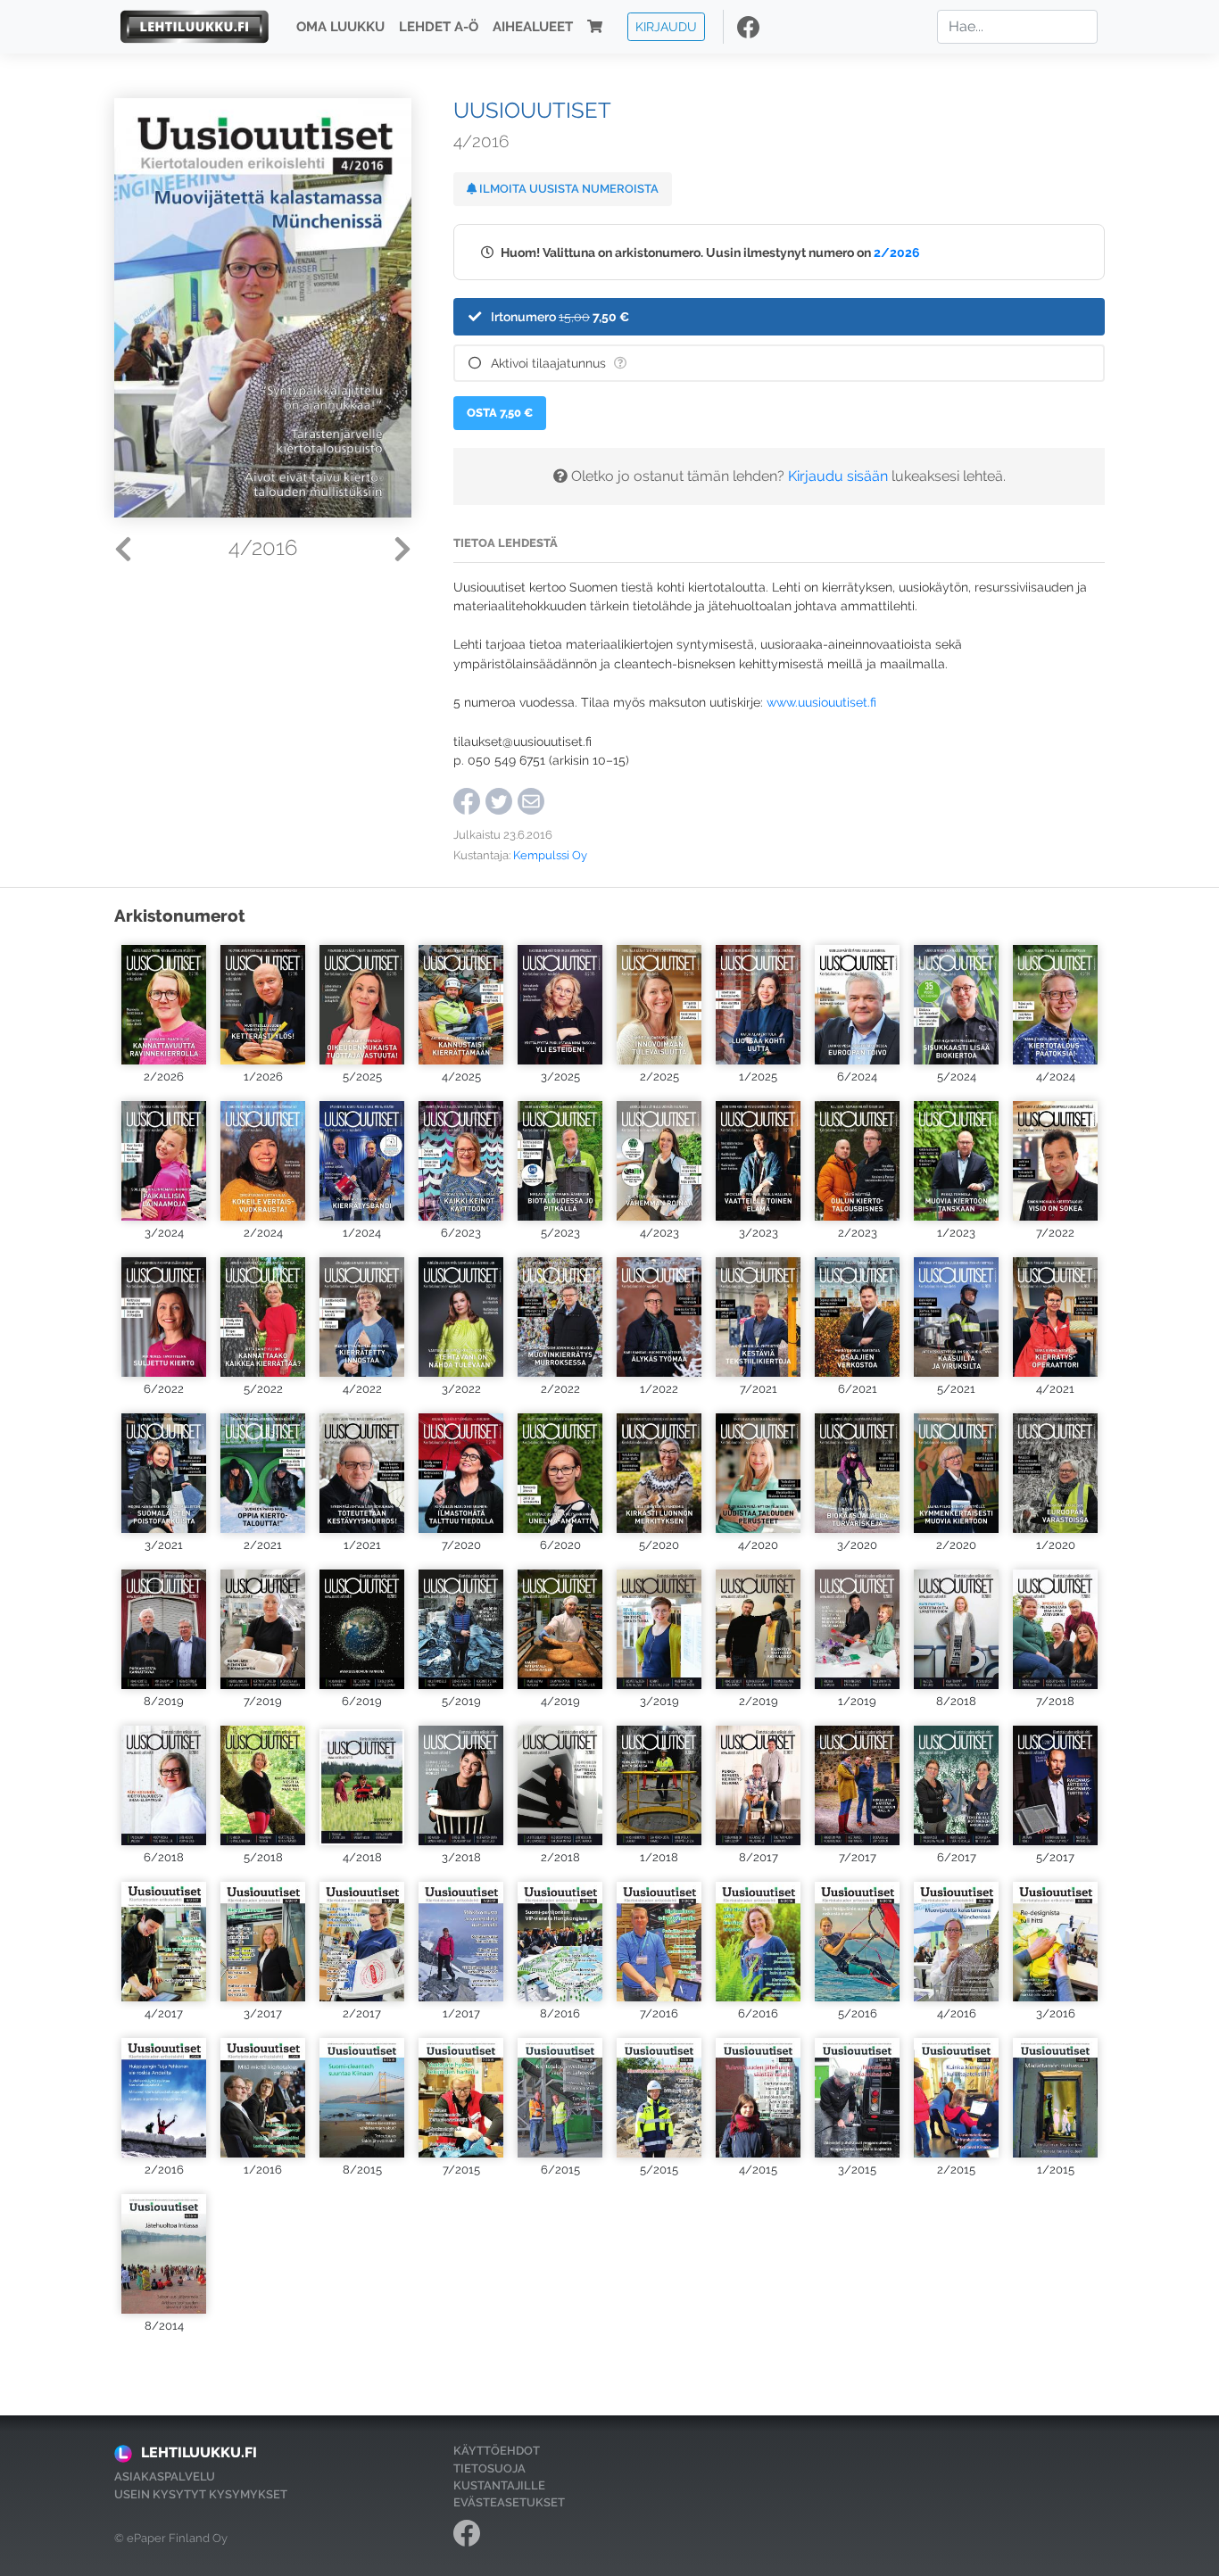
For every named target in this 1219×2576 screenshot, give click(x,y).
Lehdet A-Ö (439, 27)
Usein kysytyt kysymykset (201, 2494)
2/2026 (897, 252)
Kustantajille (499, 2485)
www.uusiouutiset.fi (821, 702)
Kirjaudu (666, 26)
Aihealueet (533, 27)
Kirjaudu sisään (838, 476)
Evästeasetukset (509, 2502)
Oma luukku (340, 27)
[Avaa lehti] (164, 1002)
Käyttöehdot (497, 2451)
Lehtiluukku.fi (199, 2452)
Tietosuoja (489, 2468)
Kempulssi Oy (550, 855)
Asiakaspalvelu (165, 2477)
